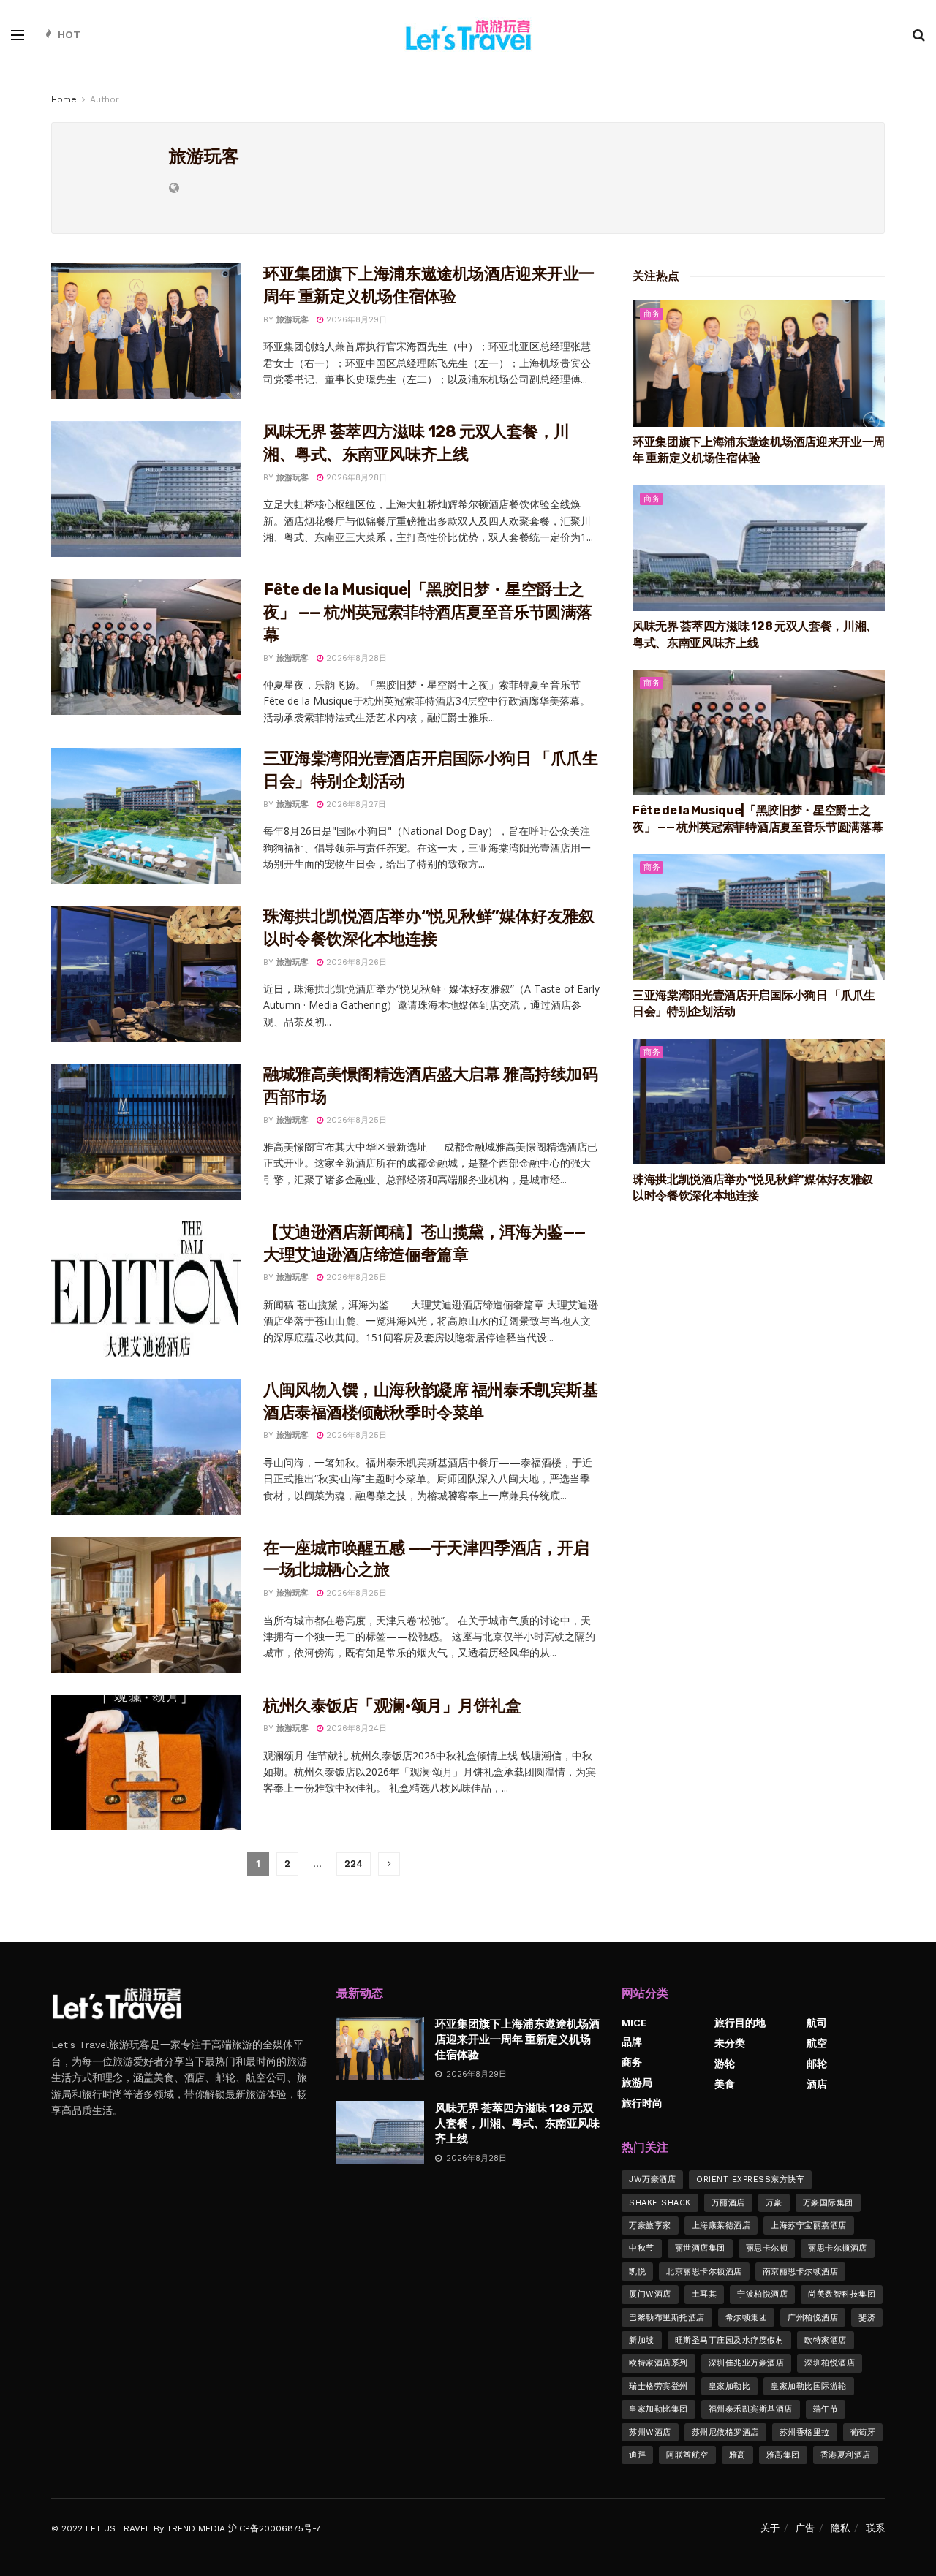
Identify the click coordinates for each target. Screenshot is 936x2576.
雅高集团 (783, 2455)
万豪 (774, 2203)
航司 (817, 2023)
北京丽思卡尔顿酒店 (704, 2272)
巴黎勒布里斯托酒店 (667, 2318)
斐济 (867, 2318)
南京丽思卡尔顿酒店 (801, 2272)
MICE (634, 2023)
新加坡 (642, 2340)
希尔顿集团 (747, 2318)
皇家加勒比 (730, 2386)
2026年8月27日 (355, 804)
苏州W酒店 (650, 2432)
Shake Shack (660, 2203)
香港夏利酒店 (846, 2455)
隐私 (840, 2528)
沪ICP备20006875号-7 (275, 2528)
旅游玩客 (292, 320)
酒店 (817, 2084)
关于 (770, 2528)
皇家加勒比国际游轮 (809, 2386)
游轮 (725, 2064)
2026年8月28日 (355, 478)
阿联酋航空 (687, 2455)
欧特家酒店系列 (658, 2363)
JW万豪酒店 (652, 2179)
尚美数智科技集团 (842, 2294)
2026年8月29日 (355, 320)
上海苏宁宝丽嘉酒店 (809, 2225)
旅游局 (637, 2083)
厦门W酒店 (650, 2294)
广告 (805, 2528)
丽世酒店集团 (700, 2248)
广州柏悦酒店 (813, 2318)
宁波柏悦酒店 (762, 2294)
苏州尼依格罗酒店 (725, 2432)
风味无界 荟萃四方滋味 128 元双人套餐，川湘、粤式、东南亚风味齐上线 (517, 2124)
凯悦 (637, 2272)
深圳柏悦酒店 (830, 2363)
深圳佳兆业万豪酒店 (747, 2363)
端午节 (826, 2409)
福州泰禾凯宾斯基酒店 (751, 2409)
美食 (725, 2084)
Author (105, 99)
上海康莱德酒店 (721, 2225)
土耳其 (705, 2294)
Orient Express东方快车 (750, 2179)
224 (354, 1864)
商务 (652, 314)
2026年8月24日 (355, 1728)
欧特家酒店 (826, 2340)
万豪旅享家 (650, 2225)
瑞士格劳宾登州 (658, 2386)
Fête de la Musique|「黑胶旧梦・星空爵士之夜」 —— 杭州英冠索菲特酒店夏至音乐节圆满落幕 (428, 612)
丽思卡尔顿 (767, 2248)
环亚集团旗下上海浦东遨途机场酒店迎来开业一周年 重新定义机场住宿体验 (517, 2039)
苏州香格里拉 (805, 2432)
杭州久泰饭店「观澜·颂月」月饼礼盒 (392, 1706)
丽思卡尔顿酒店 (838, 2248)
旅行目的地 (740, 2023)
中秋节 (642, 2248)
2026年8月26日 (355, 962)
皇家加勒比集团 (658, 2409)
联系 (875, 2528)
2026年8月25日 (355, 1120)
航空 (817, 2043)
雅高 (737, 2455)
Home (64, 99)
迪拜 (637, 2455)
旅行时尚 (642, 2103)
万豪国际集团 (828, 2203)
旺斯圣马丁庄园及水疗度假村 (730, 2340)
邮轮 (817, 2064)
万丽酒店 (728, 2203)
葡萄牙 (863, 2432)
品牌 (632, 2042)
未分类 (730, 2043)
